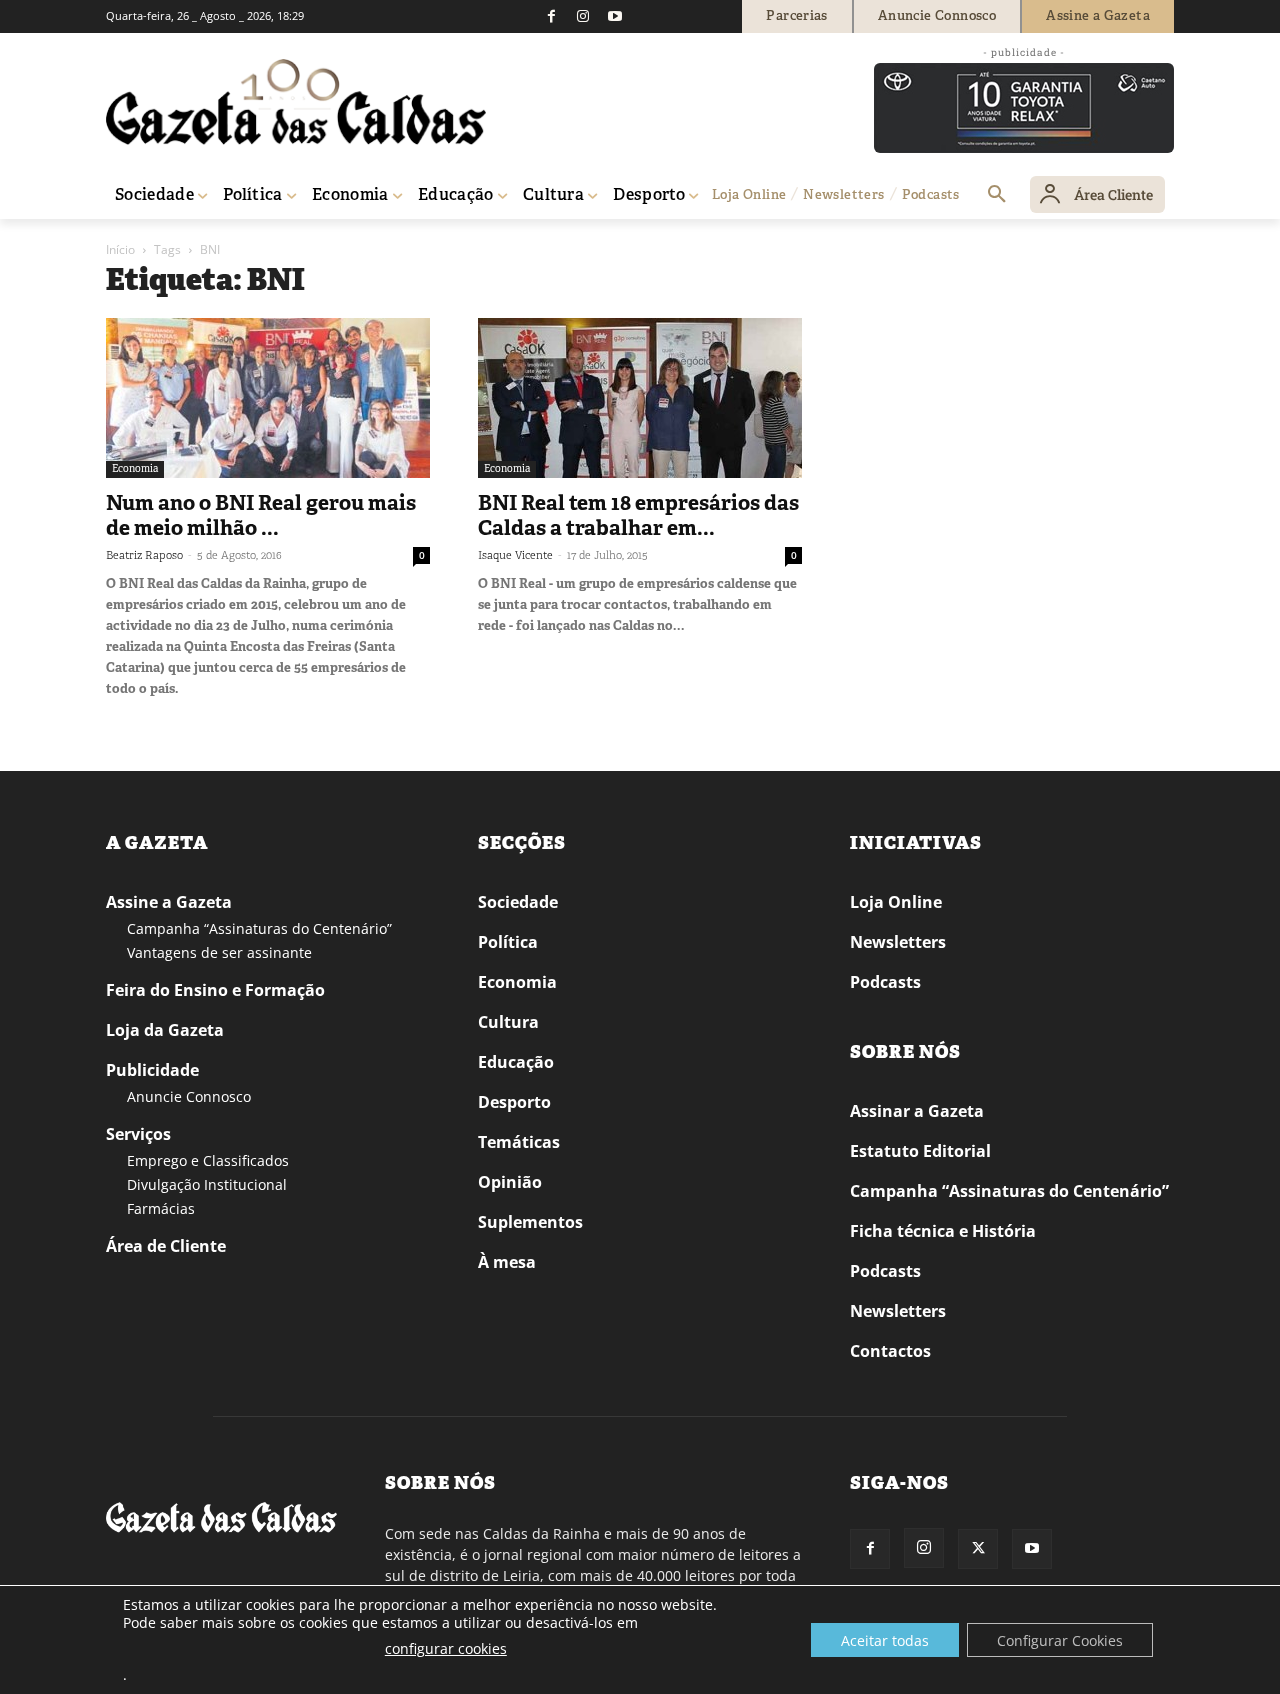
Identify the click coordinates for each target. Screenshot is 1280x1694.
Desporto (514, 1102)
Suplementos (530, 1222)
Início (120, 249)
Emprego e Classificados (208, 1160)
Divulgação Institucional (207, 1184)
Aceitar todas (885, 1640)
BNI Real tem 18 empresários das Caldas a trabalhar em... (638, 515)
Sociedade (518, 902)
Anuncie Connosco (189, 1096)
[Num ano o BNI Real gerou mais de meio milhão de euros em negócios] (268, 398)
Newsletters (898, 942)
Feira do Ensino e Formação (215, 990)
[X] (978, 1549)
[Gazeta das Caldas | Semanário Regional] (296, 102)
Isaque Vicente (515, 555)
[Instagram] (583, 16)
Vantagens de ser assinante (219, 952)
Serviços (138, 1134)
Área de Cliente (166, 1246)
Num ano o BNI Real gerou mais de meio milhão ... (261, 515)
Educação (516, 1062)
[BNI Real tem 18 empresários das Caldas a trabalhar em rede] (640, 398)
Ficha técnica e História (943, 1231)
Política (508, 942)
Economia (135, 468)
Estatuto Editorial (920, 1151)
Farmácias (161, 1208)
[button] (997, 195)
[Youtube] (615, 16)
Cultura (508, 1022)
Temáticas (519, 1142)
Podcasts (885, 982)
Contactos (890, 1351)
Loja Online (896, 902)
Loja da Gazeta (165, 1030)
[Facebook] (551, 16)
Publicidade (152, 1070)
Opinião (510, 1182)
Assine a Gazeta (169, 902)
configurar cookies (446, 1648)
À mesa (507, 1262)
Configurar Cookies (1060, 1640)
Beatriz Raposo (144, 555)
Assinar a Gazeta (917, 1111)
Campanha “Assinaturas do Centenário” (259, 928)
